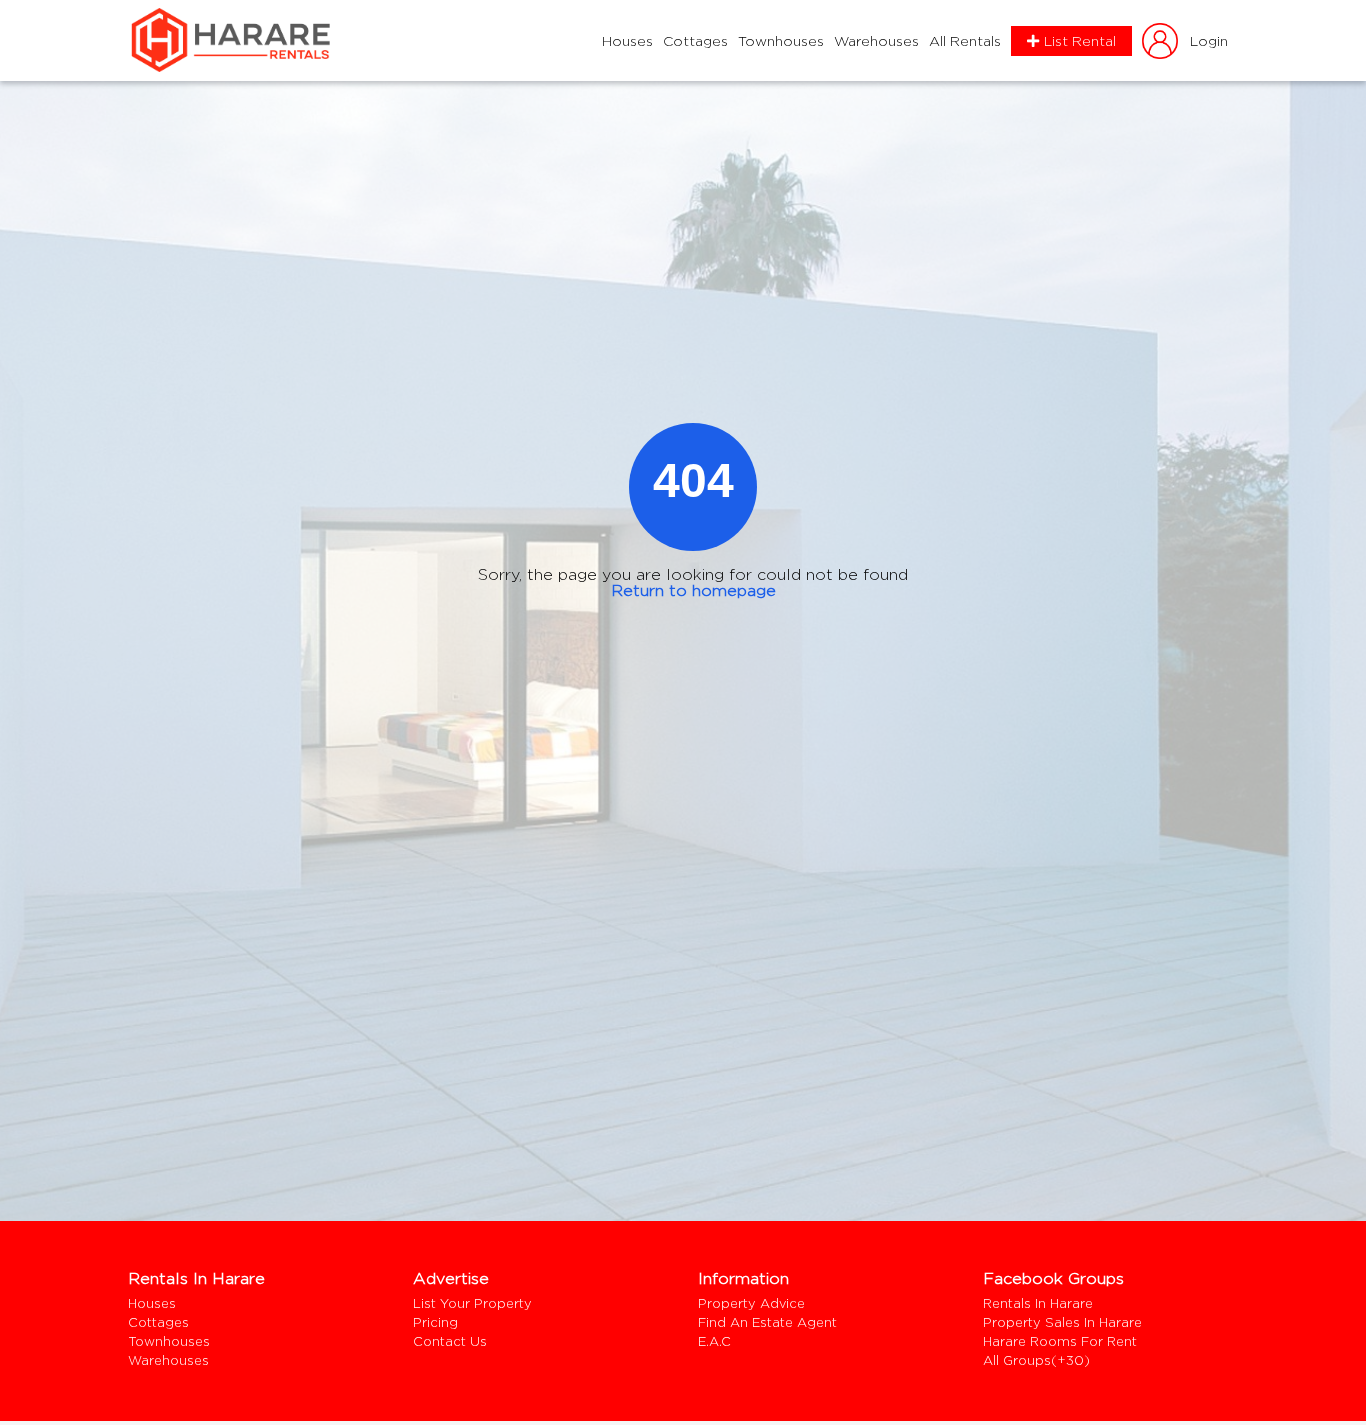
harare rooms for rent (1060, 1341)
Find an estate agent (767, 1322)
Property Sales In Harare (1062, 1322)
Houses (627, 41)
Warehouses (876, 41)
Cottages (695, 41)
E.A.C (714, 1341)
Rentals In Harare (1038, 1303)
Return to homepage (693, 590)
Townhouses (781, 41)
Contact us (450, 1341)
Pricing (435, 1322)
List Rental (1080, 41)
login (1209, 40)
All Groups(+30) (1036, 1360)
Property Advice (751, 1303)
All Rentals (965, 41)
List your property (472, 1303)
